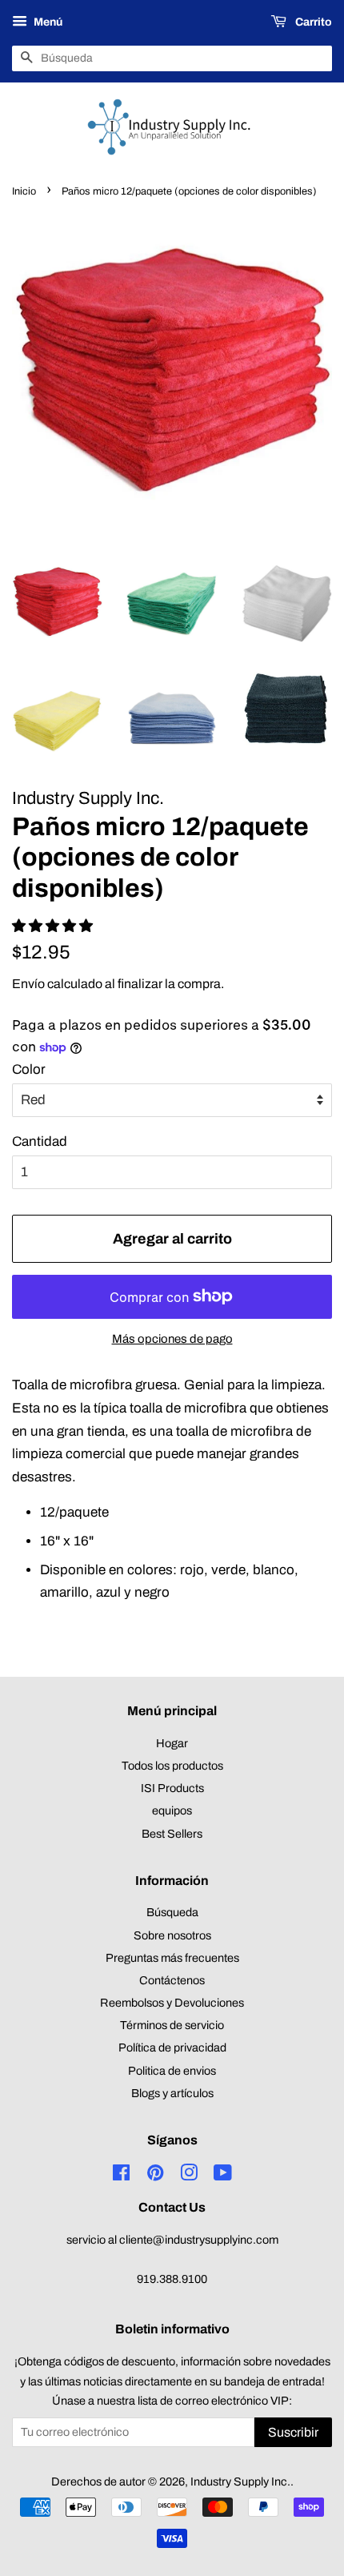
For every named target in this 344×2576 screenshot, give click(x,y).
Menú (47, 22)
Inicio (24, 191)
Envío (28, 984)
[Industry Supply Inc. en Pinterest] (155, 2176)
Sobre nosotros (172, 1935)
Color (29, 1069)
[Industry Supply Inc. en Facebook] (121, 2176)
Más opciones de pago (172, 1339)
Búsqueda (172, 1912)
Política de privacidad (172, 2048)
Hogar (172, 1743)
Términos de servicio (172, 2025)
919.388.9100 (172, 2279)
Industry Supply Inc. (240, 2482)
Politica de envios (172, 2071)
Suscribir (293, 2432)
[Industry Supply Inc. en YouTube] (223, 2176)
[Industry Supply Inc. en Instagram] (189, 2176)
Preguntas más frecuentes (172, 1958)
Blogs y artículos (172, 2093)
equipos (172, 1810)
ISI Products (172, 1788)
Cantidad (40, 1141)
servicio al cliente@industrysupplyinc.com (172, 2240)
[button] (54, 926)
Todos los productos (172, 1766)
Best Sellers (172, 1834)
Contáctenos (172, 1980)
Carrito (312, 22)
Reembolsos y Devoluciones (172, 2003)
